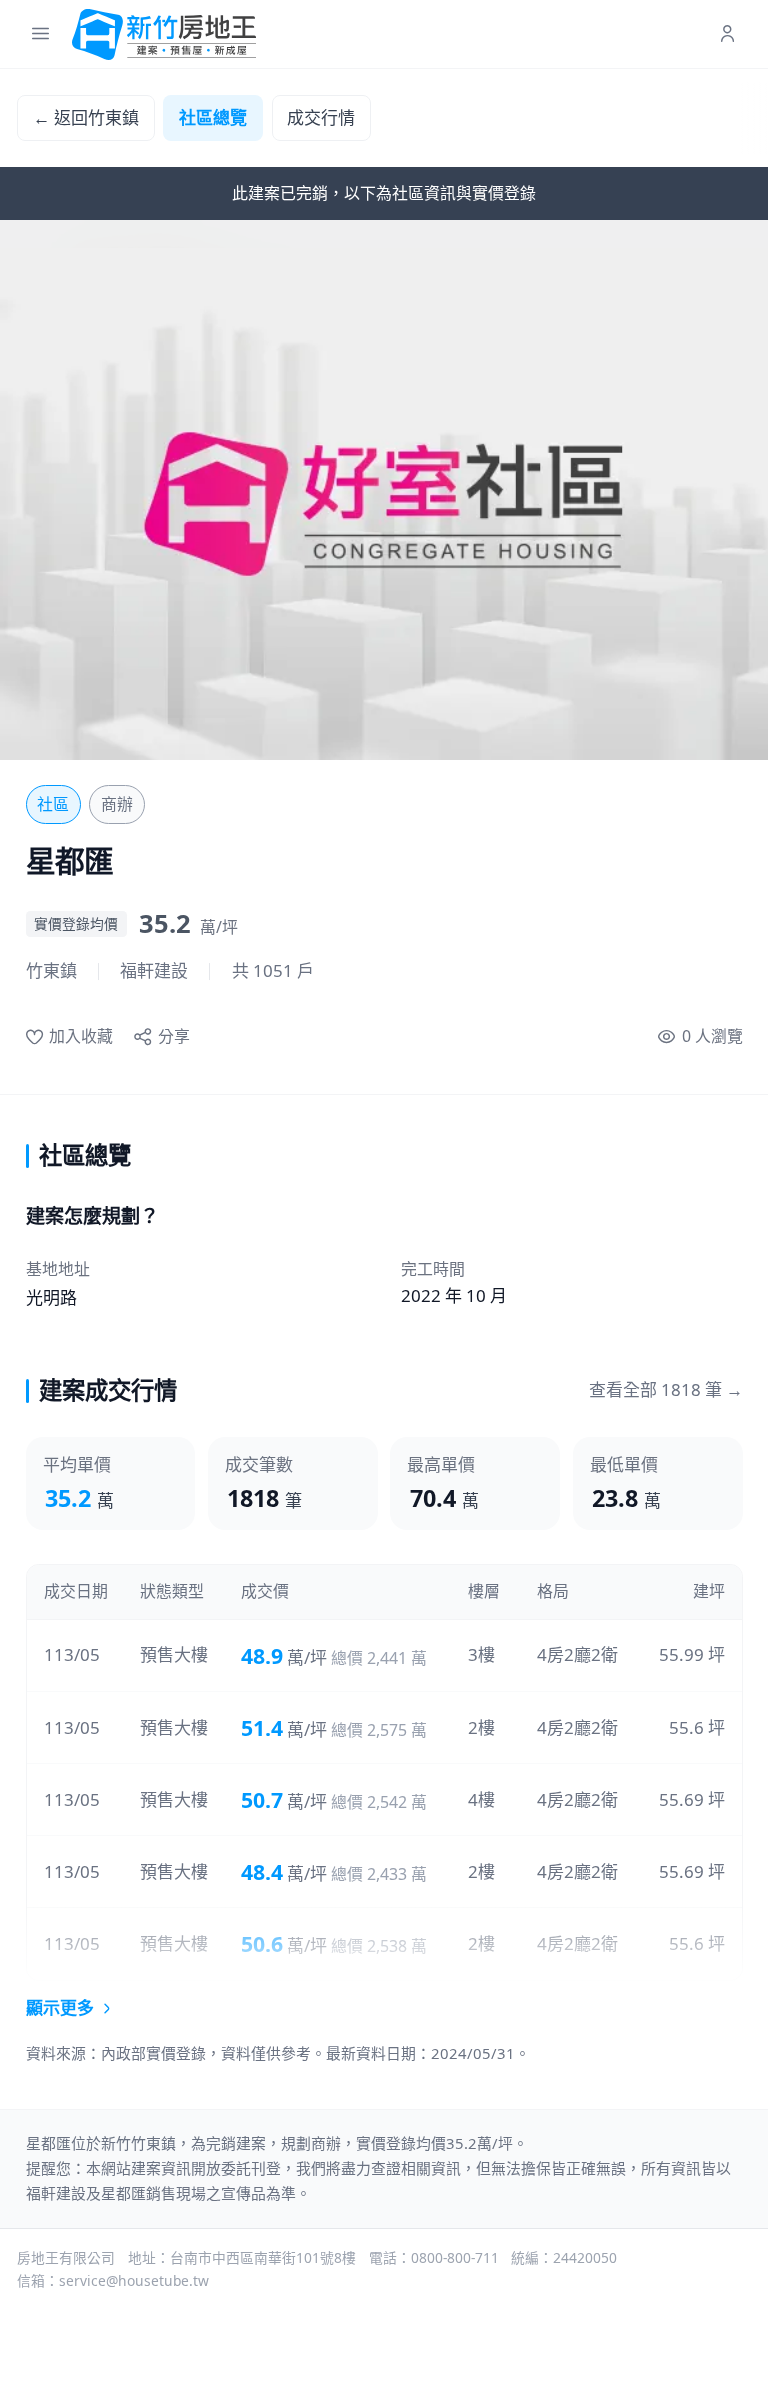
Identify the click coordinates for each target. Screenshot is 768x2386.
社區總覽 (213, 117)
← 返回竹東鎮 (86, 117)
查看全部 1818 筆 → (666, 1389)
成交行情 (321, 117)
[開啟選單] (40, 34)
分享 (173, 1036)
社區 (53, 804)
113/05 (72, 1654)
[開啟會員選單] (727, 34)
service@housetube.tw (134, 2280)
